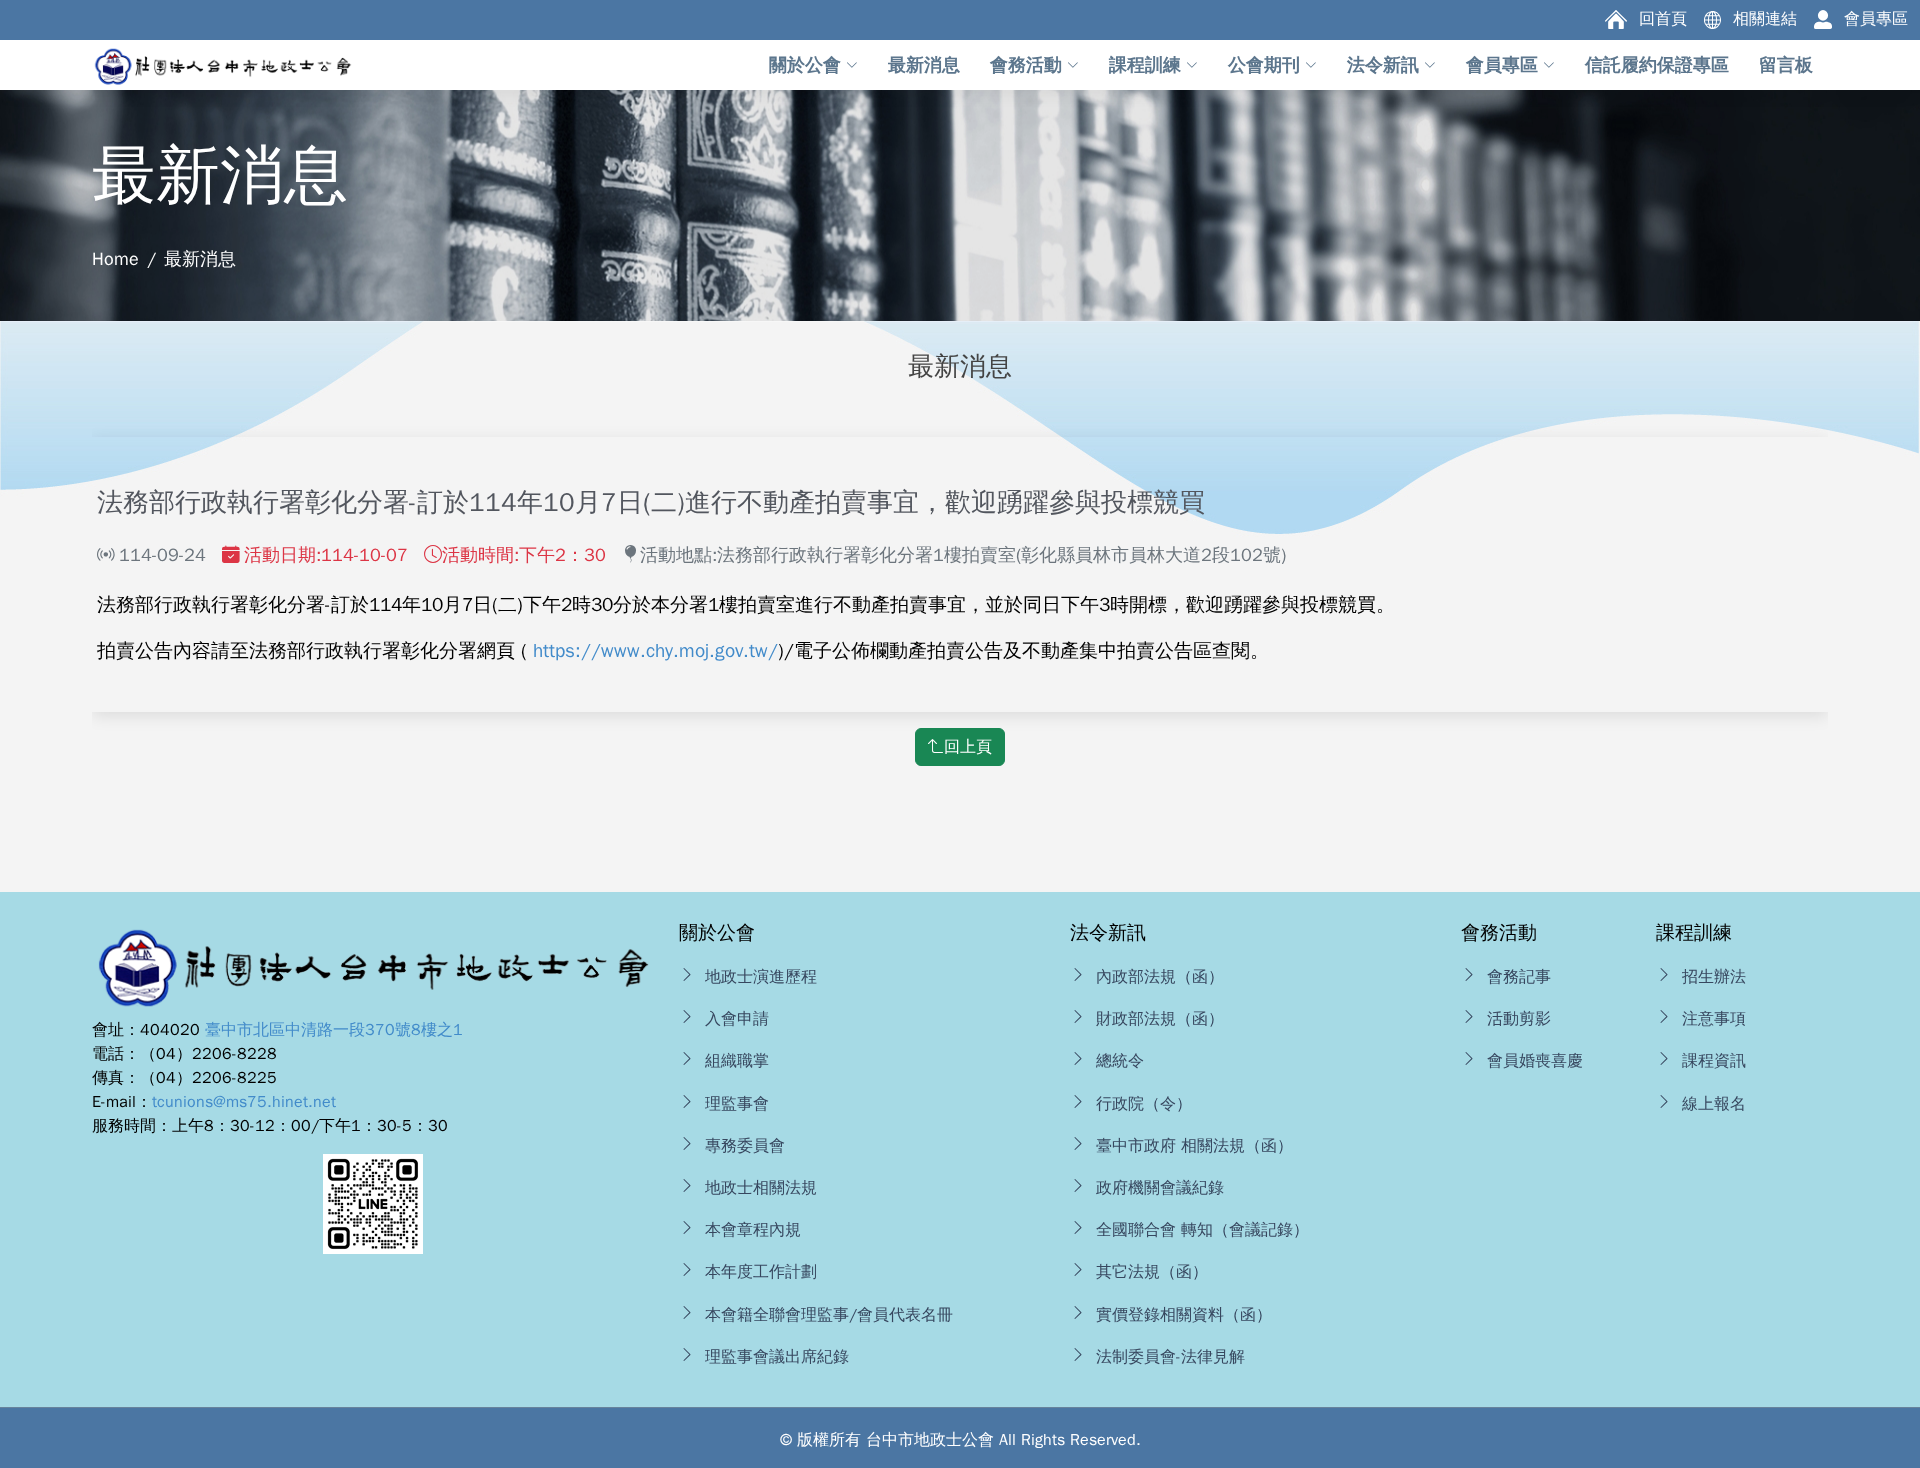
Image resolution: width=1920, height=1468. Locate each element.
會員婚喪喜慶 (1535, 1061)
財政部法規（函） (1160, 1019)
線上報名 (1714, 1104)
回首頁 (1663, 19)
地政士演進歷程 (761, 977)
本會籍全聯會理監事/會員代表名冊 (829, 1315)
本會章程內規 (753, 1230)
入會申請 (737, 1019)
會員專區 (1876, 19)
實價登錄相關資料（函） (1184, 1315)
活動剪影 (1519, 1019)
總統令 (1120, 1061)
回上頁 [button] (968, 747)
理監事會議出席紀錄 (777, 1357)
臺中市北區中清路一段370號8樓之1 (334, 1030)
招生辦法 (1714, 977)
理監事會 (737, 1104)
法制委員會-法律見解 (1170, 1357)
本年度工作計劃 (761, 1272)
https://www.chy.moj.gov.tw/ (655, 651)
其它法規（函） (1152, 1272)
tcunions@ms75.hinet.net (244, 1102)
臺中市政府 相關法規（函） (1194, 1146)
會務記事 (1519, 977)
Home (115, 259)
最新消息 (200, 259)
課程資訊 (1714, 1061)
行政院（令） (1144, 1104)
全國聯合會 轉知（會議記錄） (1202, 1230)
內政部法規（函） (1160, 977)
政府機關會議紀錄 (1160, 1188)
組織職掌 (737, 1061)
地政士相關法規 (761, 1188)
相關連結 (1765, 19)
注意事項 (1714, 1019)
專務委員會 (745, 1146)
